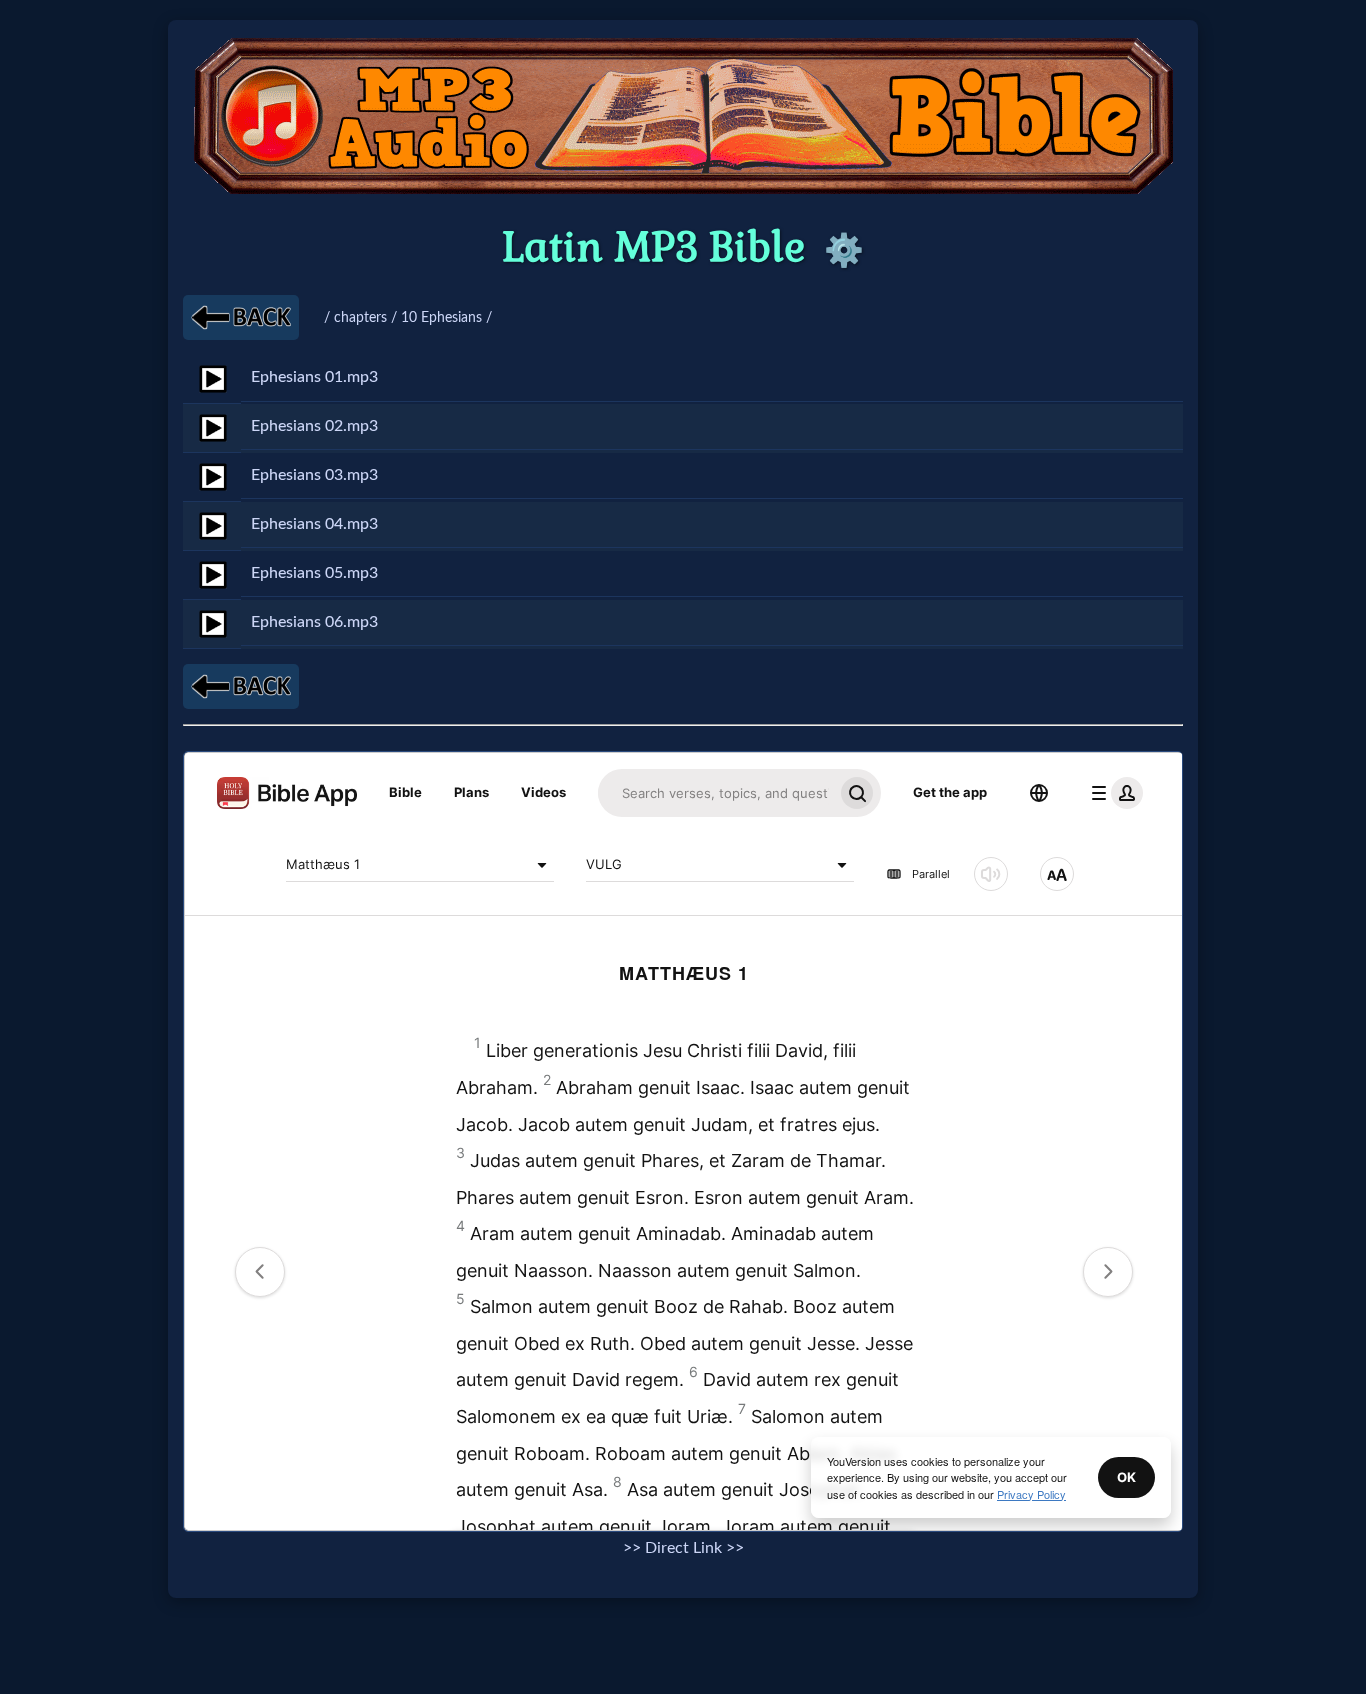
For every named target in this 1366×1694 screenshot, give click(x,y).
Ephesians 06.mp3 (314, 622)
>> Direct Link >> (683, 1548)
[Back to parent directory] (241, 317)
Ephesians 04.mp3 (314, 524)
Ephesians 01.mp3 (314, 377)
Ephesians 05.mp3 (314, 573)
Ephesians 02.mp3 (314, 426)
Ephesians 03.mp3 (314, 475)
